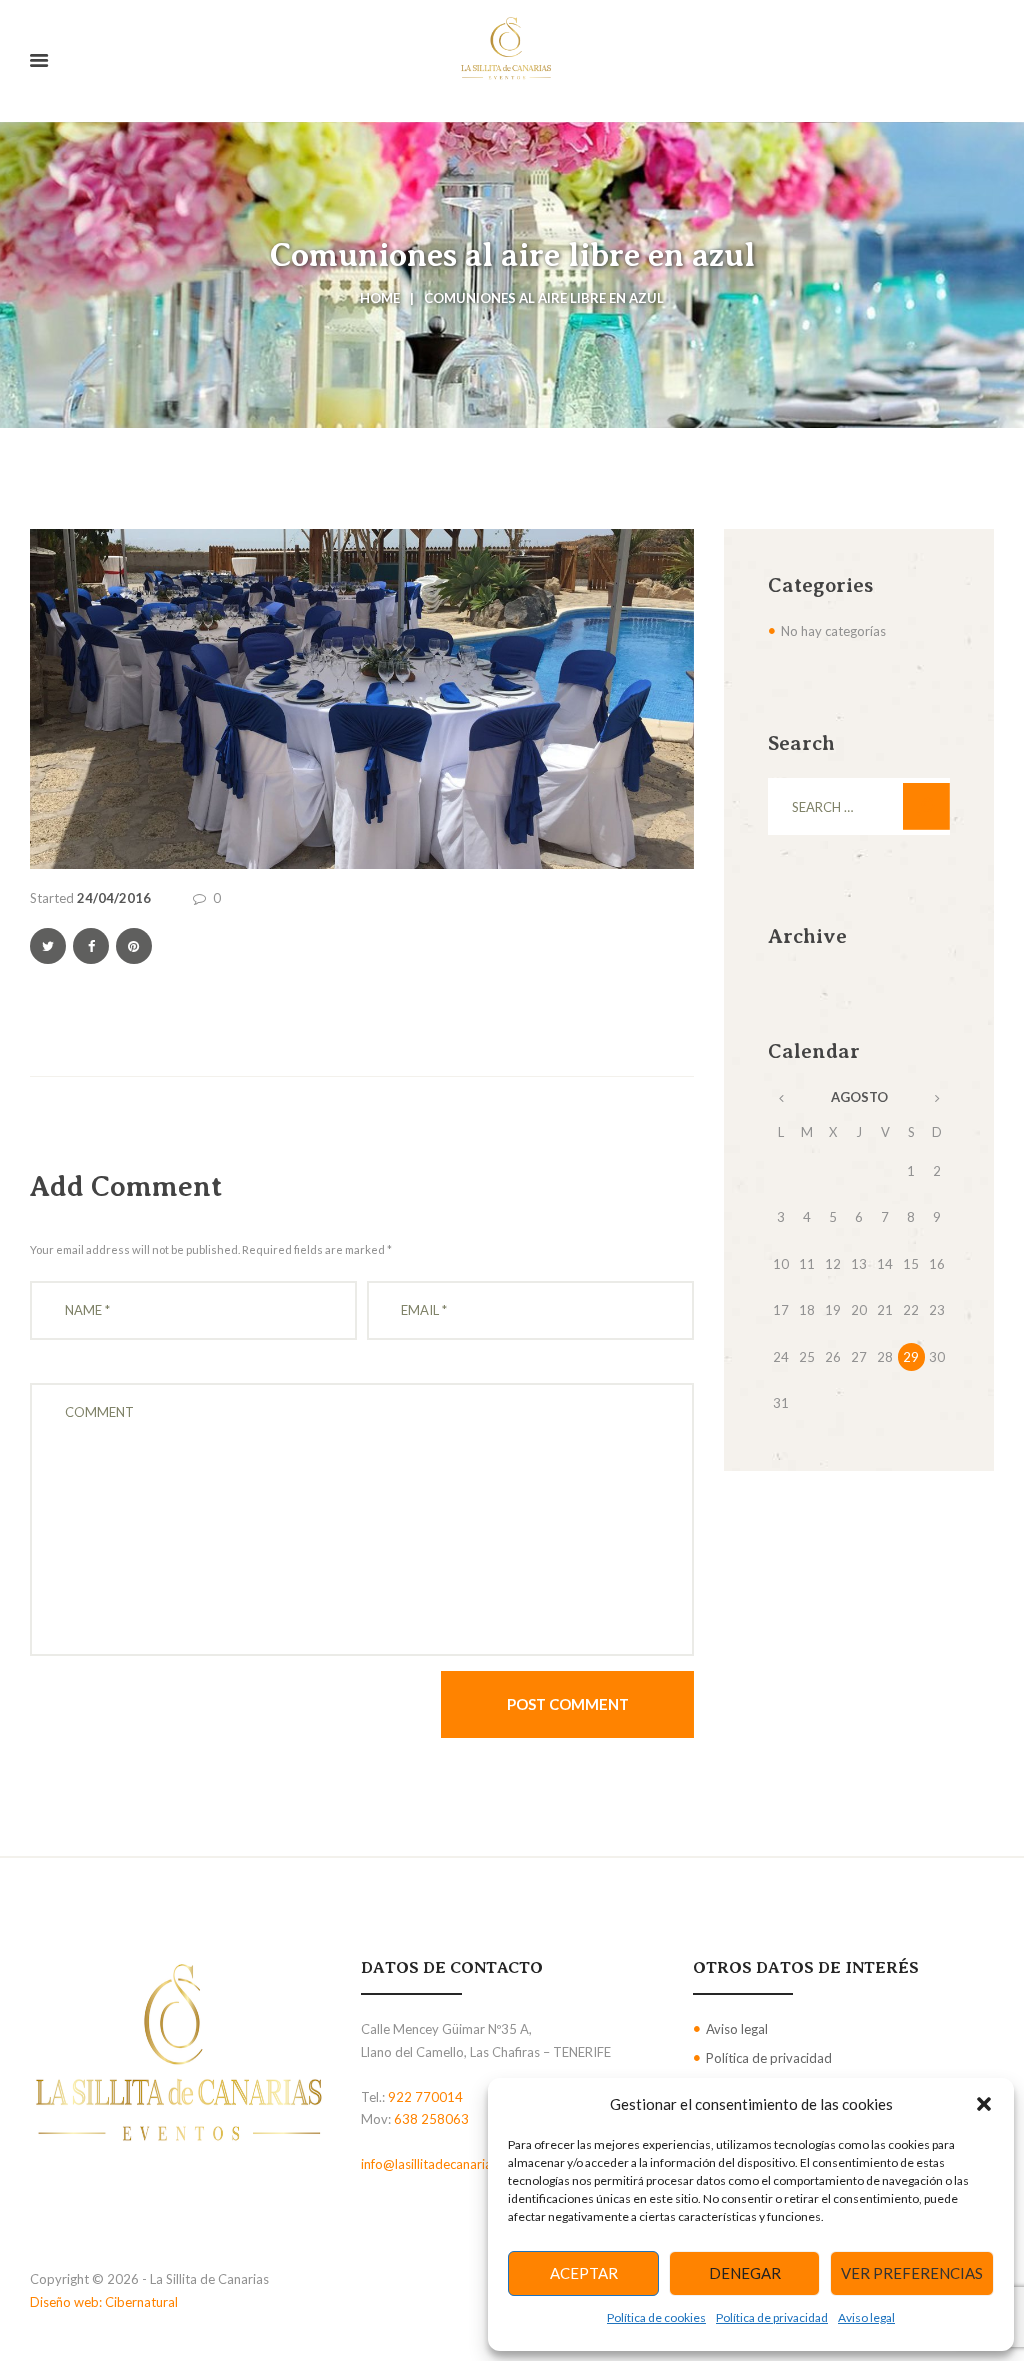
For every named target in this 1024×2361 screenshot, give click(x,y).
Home (380, 298)
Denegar (745, 2273)
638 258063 (431, 2119)
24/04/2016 (114, 898)
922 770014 (425, 2097)
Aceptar (584, 2273)
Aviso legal (866, 2317)
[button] (984, 2104)
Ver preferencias (912, 2273)
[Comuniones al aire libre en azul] (362, 699)
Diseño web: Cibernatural (104, 2302)
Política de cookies (656, 2317)
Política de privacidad (772, 2317)
